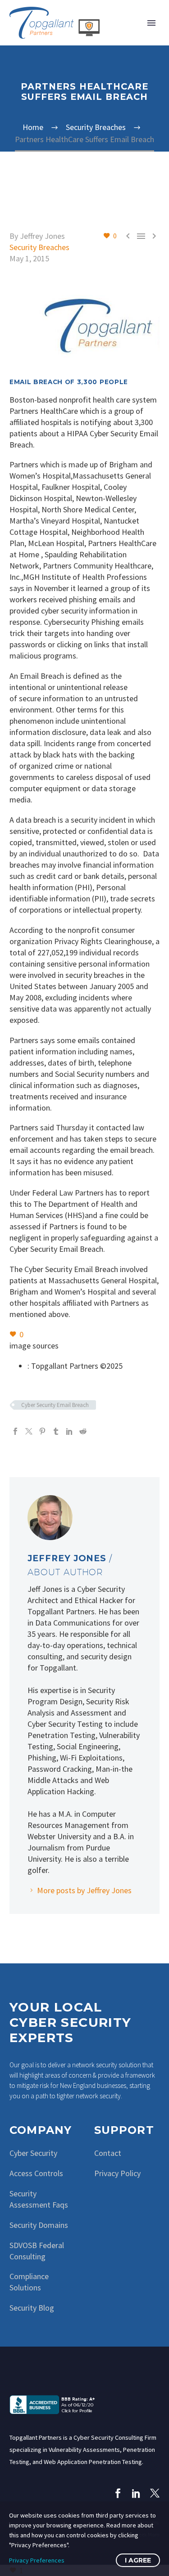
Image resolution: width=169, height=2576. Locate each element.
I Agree (138, 2560)
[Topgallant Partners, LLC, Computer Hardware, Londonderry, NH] (55, 2404)
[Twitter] (29, 1431)
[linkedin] (136, 2493)
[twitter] (155, 2493)
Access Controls (36, 2173)
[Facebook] (15, 1431)
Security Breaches (39, 247)
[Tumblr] (56, 1431)
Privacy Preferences (37, 2560)
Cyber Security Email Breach (55, 1405)
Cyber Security (33, 2153)
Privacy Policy (117, 2173)
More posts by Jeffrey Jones (84, 1890)
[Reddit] (83, 1431)
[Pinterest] (42, 1431)
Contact (108, 2153)
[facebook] (118, 2493)
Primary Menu (151, 23)
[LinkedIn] (69, 1431)
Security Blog (32, 2308)
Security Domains (39, 2225)
